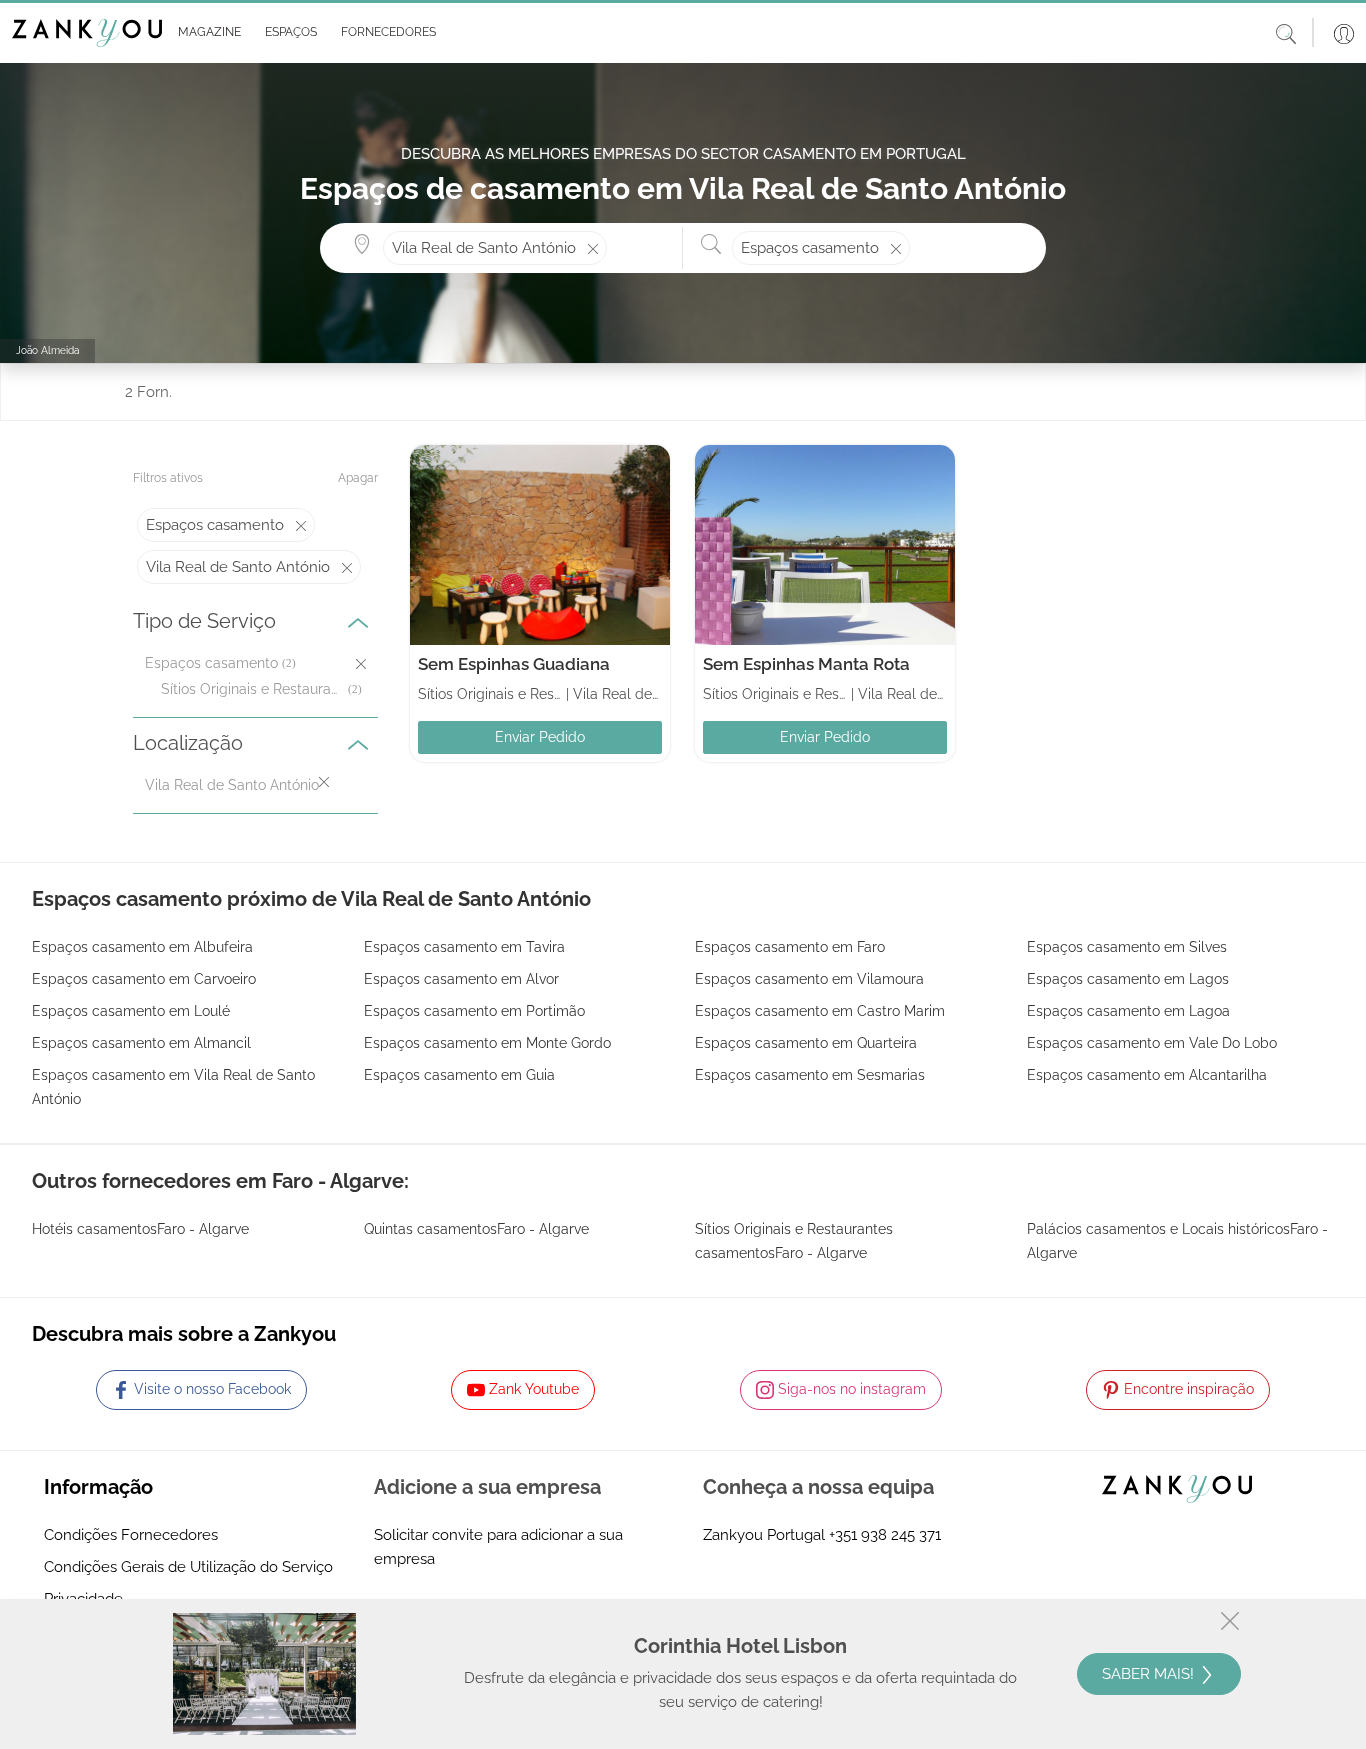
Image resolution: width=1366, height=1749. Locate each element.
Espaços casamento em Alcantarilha (1147, 1075)
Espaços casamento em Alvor (461, 979)
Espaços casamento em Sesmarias (810, 1075)
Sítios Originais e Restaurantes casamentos (252, 689)
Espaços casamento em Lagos (1128, 979)
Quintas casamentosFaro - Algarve (476, 1229)
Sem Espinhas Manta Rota (806, 664)
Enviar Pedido (540, 737)
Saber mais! (1150, 1674)
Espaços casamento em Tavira (464, 947)
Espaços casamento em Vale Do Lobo (1152, 1043)
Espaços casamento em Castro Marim (820, 1011)
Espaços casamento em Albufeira (142, 947)
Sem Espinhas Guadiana (514, 664)
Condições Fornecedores (131, 1535)
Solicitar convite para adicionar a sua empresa (498, 1547)
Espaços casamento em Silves (1127, 947)
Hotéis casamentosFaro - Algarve (140, 1229)
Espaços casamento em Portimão (474, 1011)
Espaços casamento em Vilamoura (809, 979)
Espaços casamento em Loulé (131, 1011)
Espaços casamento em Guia (459, 1075)
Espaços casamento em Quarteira (806, 1043)
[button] (205, 33)
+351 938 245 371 (885, 1535)
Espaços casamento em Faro (790, 947)
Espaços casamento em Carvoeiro (144, 979)
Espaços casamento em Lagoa (1128, 1011)
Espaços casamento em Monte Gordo (487, 1043)
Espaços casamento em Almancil (141, 1043)
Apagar (358, 478)
